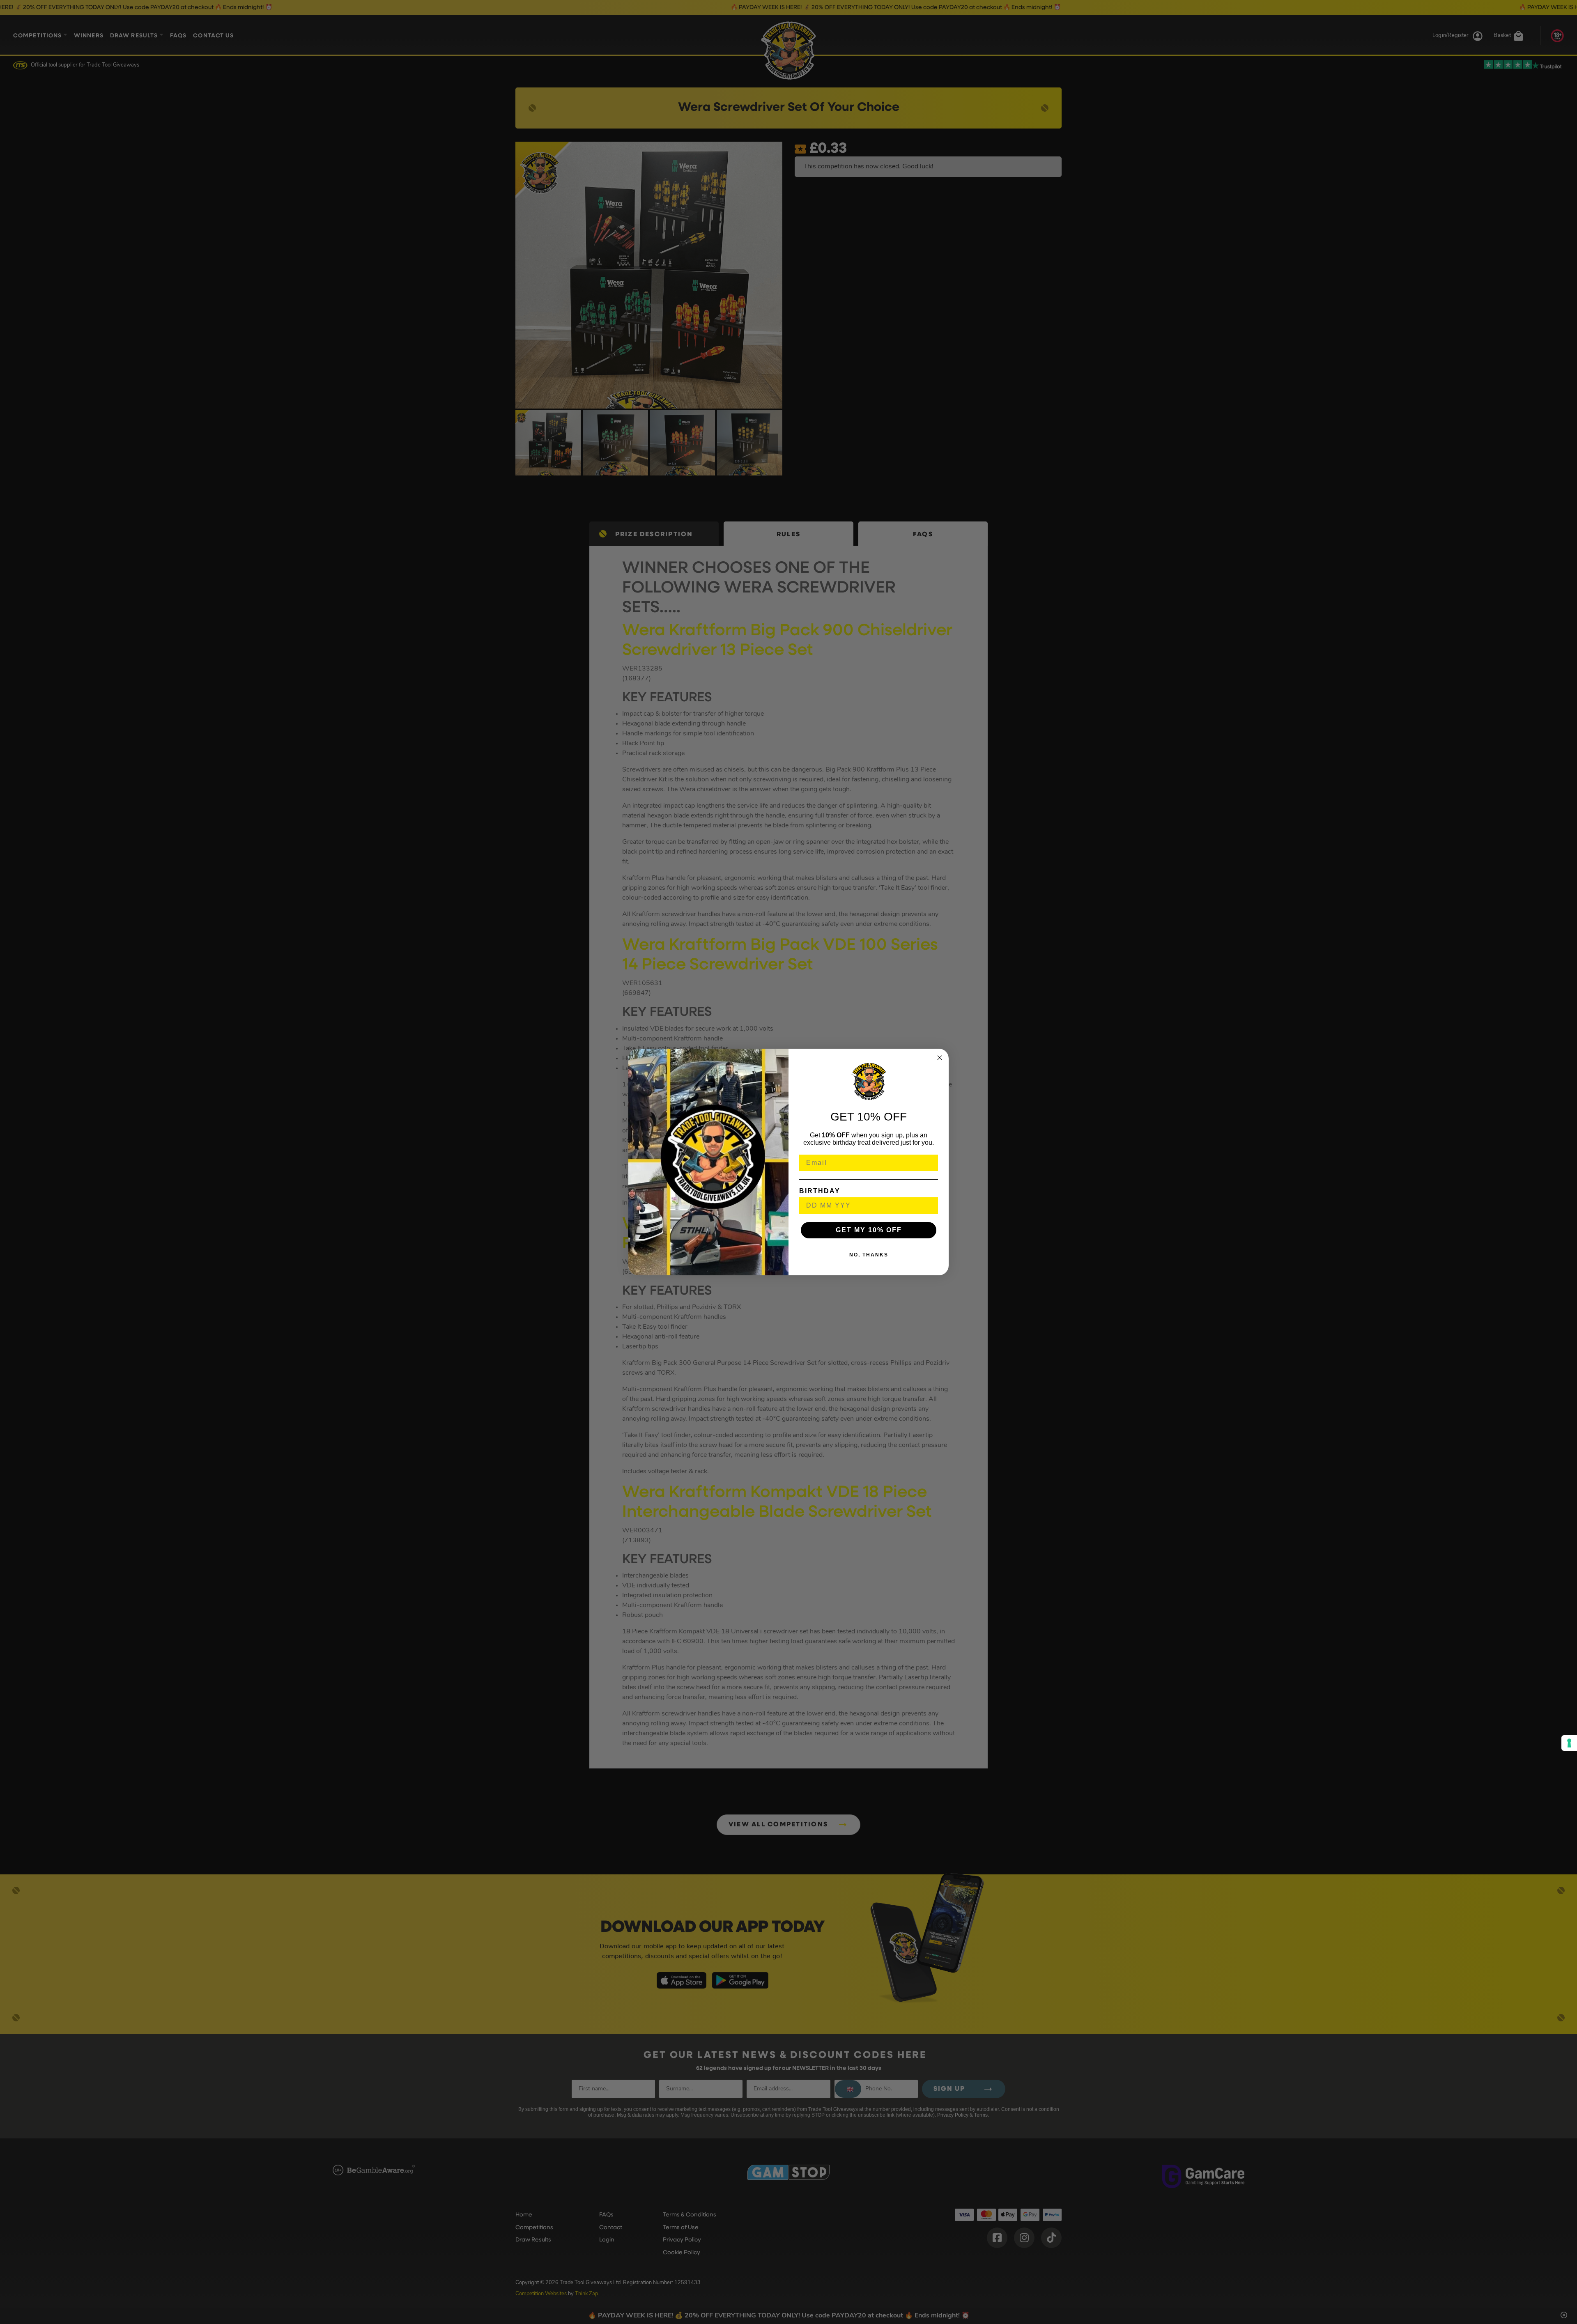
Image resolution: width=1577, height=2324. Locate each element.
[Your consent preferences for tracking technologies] (1569, 1743)
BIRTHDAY (820, 1191)
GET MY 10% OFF (869, 1230)
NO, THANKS (869, 1255)
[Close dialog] (940, 1058)
